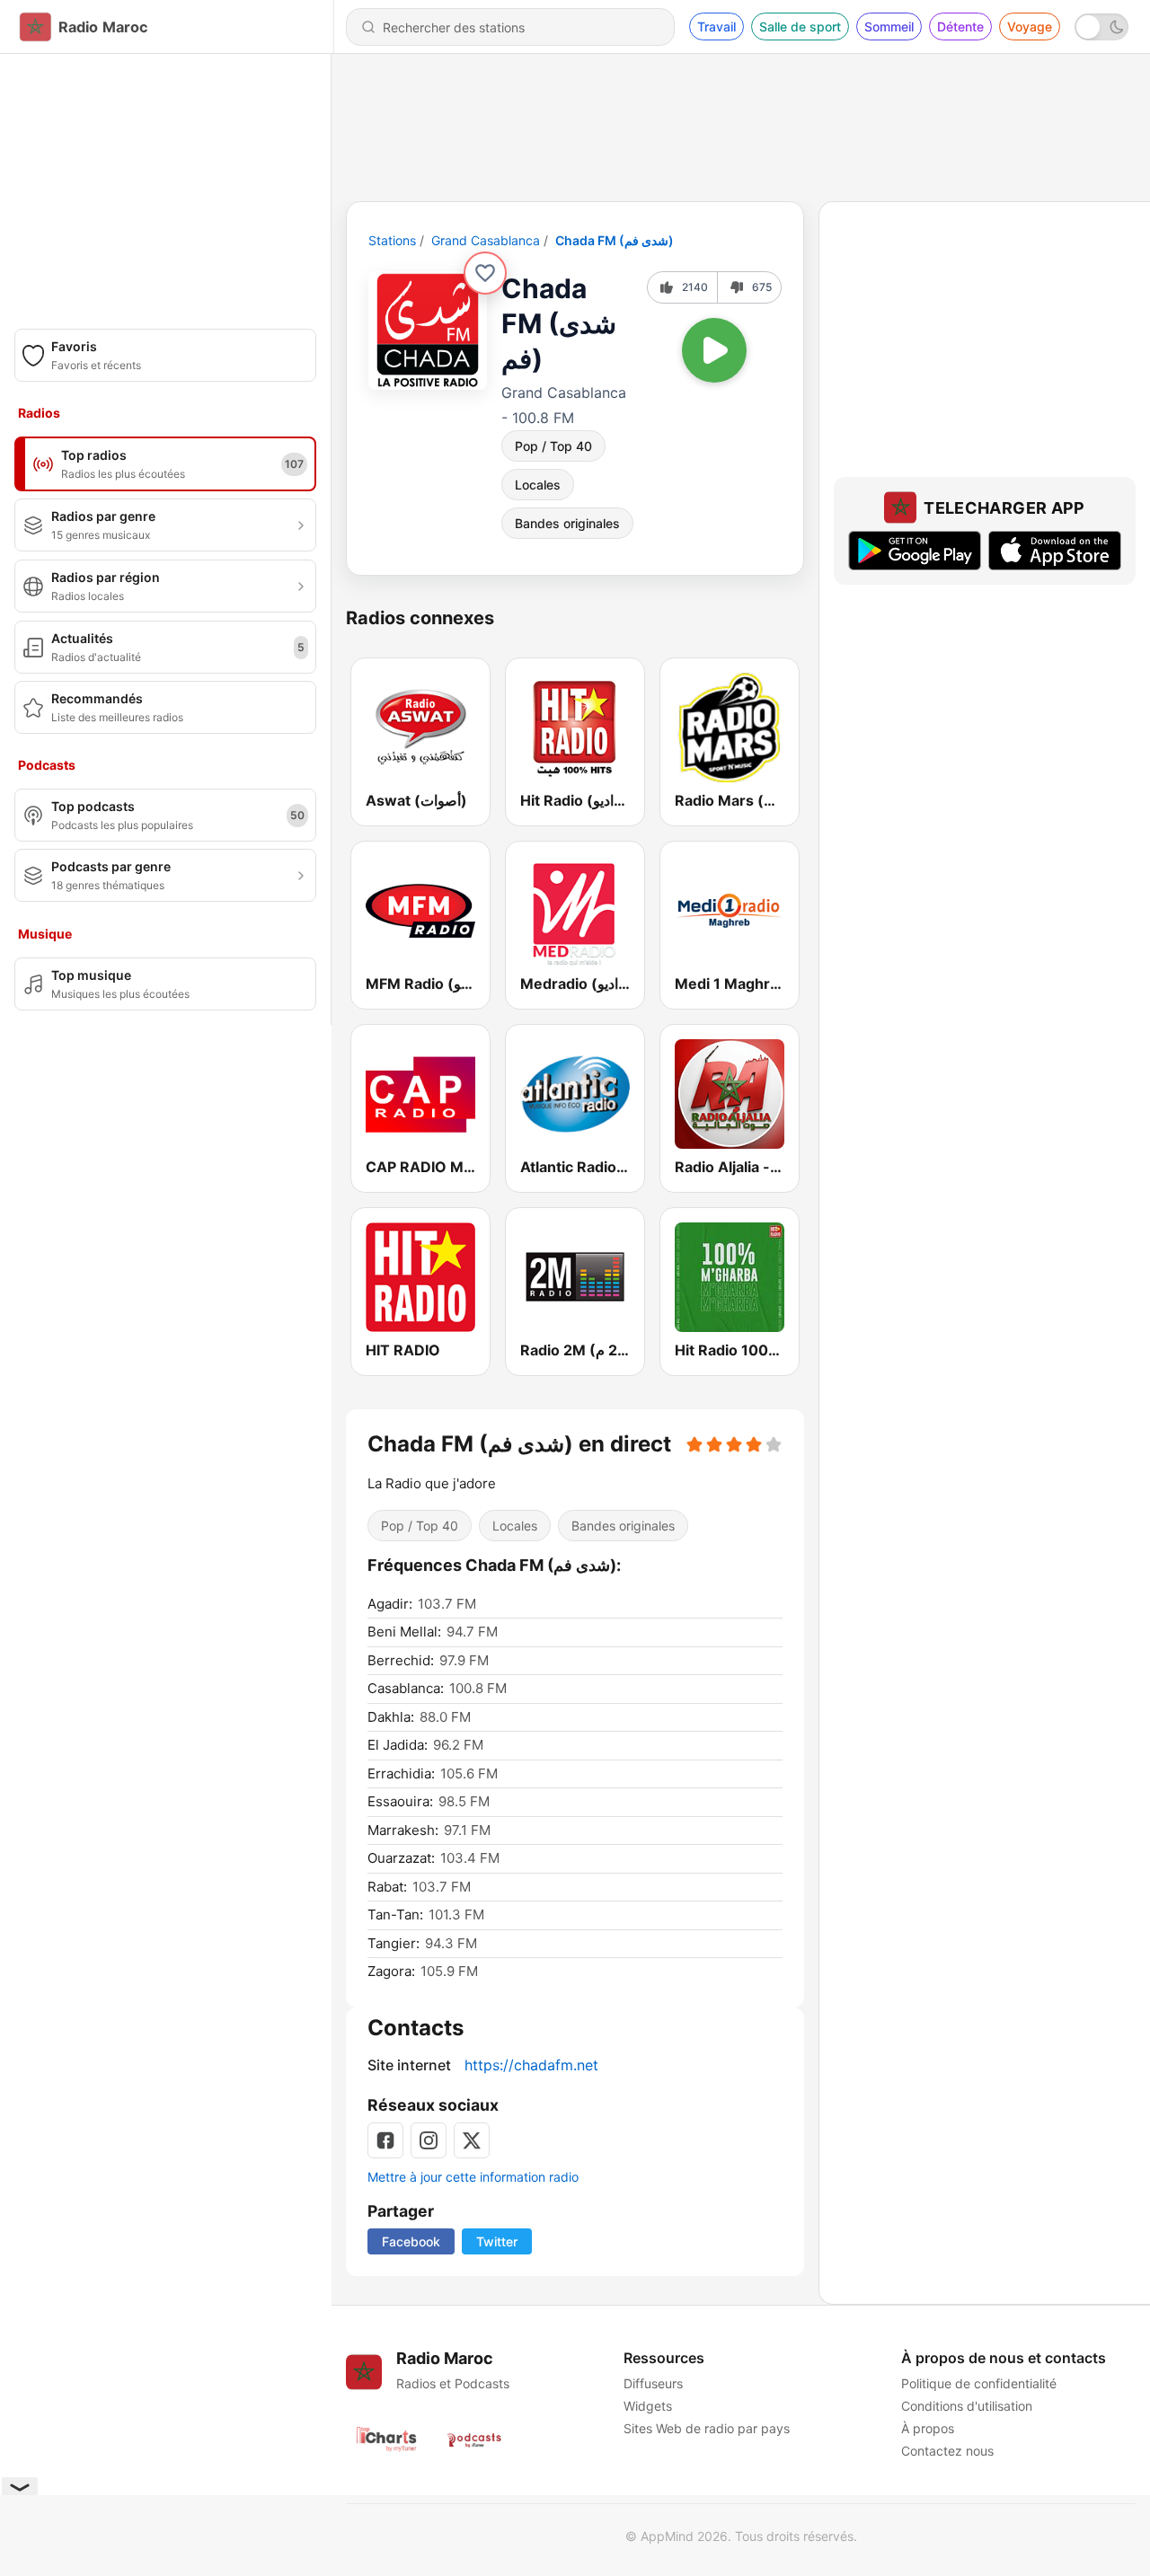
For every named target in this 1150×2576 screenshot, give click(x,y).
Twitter (497, 2241)
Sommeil (889, 26)
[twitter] (472, 2140)
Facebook (411, 2241)
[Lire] (714, 350)
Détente (960, 26)
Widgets (648, 2406)
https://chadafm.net (531, 2065)
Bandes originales (567, 523)
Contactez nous (947, 2451)
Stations (392, 240)
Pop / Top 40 (553, 446)
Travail (717, 26)
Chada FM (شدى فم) (615, 240)
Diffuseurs (653, 2383)
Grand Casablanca (486, 240)
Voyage (1030, 26)
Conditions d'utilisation (967, 2406)
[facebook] (385, 2140)
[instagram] (429, 2140)
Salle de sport (800, 26)
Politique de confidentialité (979, 2383)
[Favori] (485, 273)
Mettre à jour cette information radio (473, 2177)
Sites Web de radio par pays (707, 2428)
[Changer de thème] (1101, 27)
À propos (928, 2428)
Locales (538, 485)
